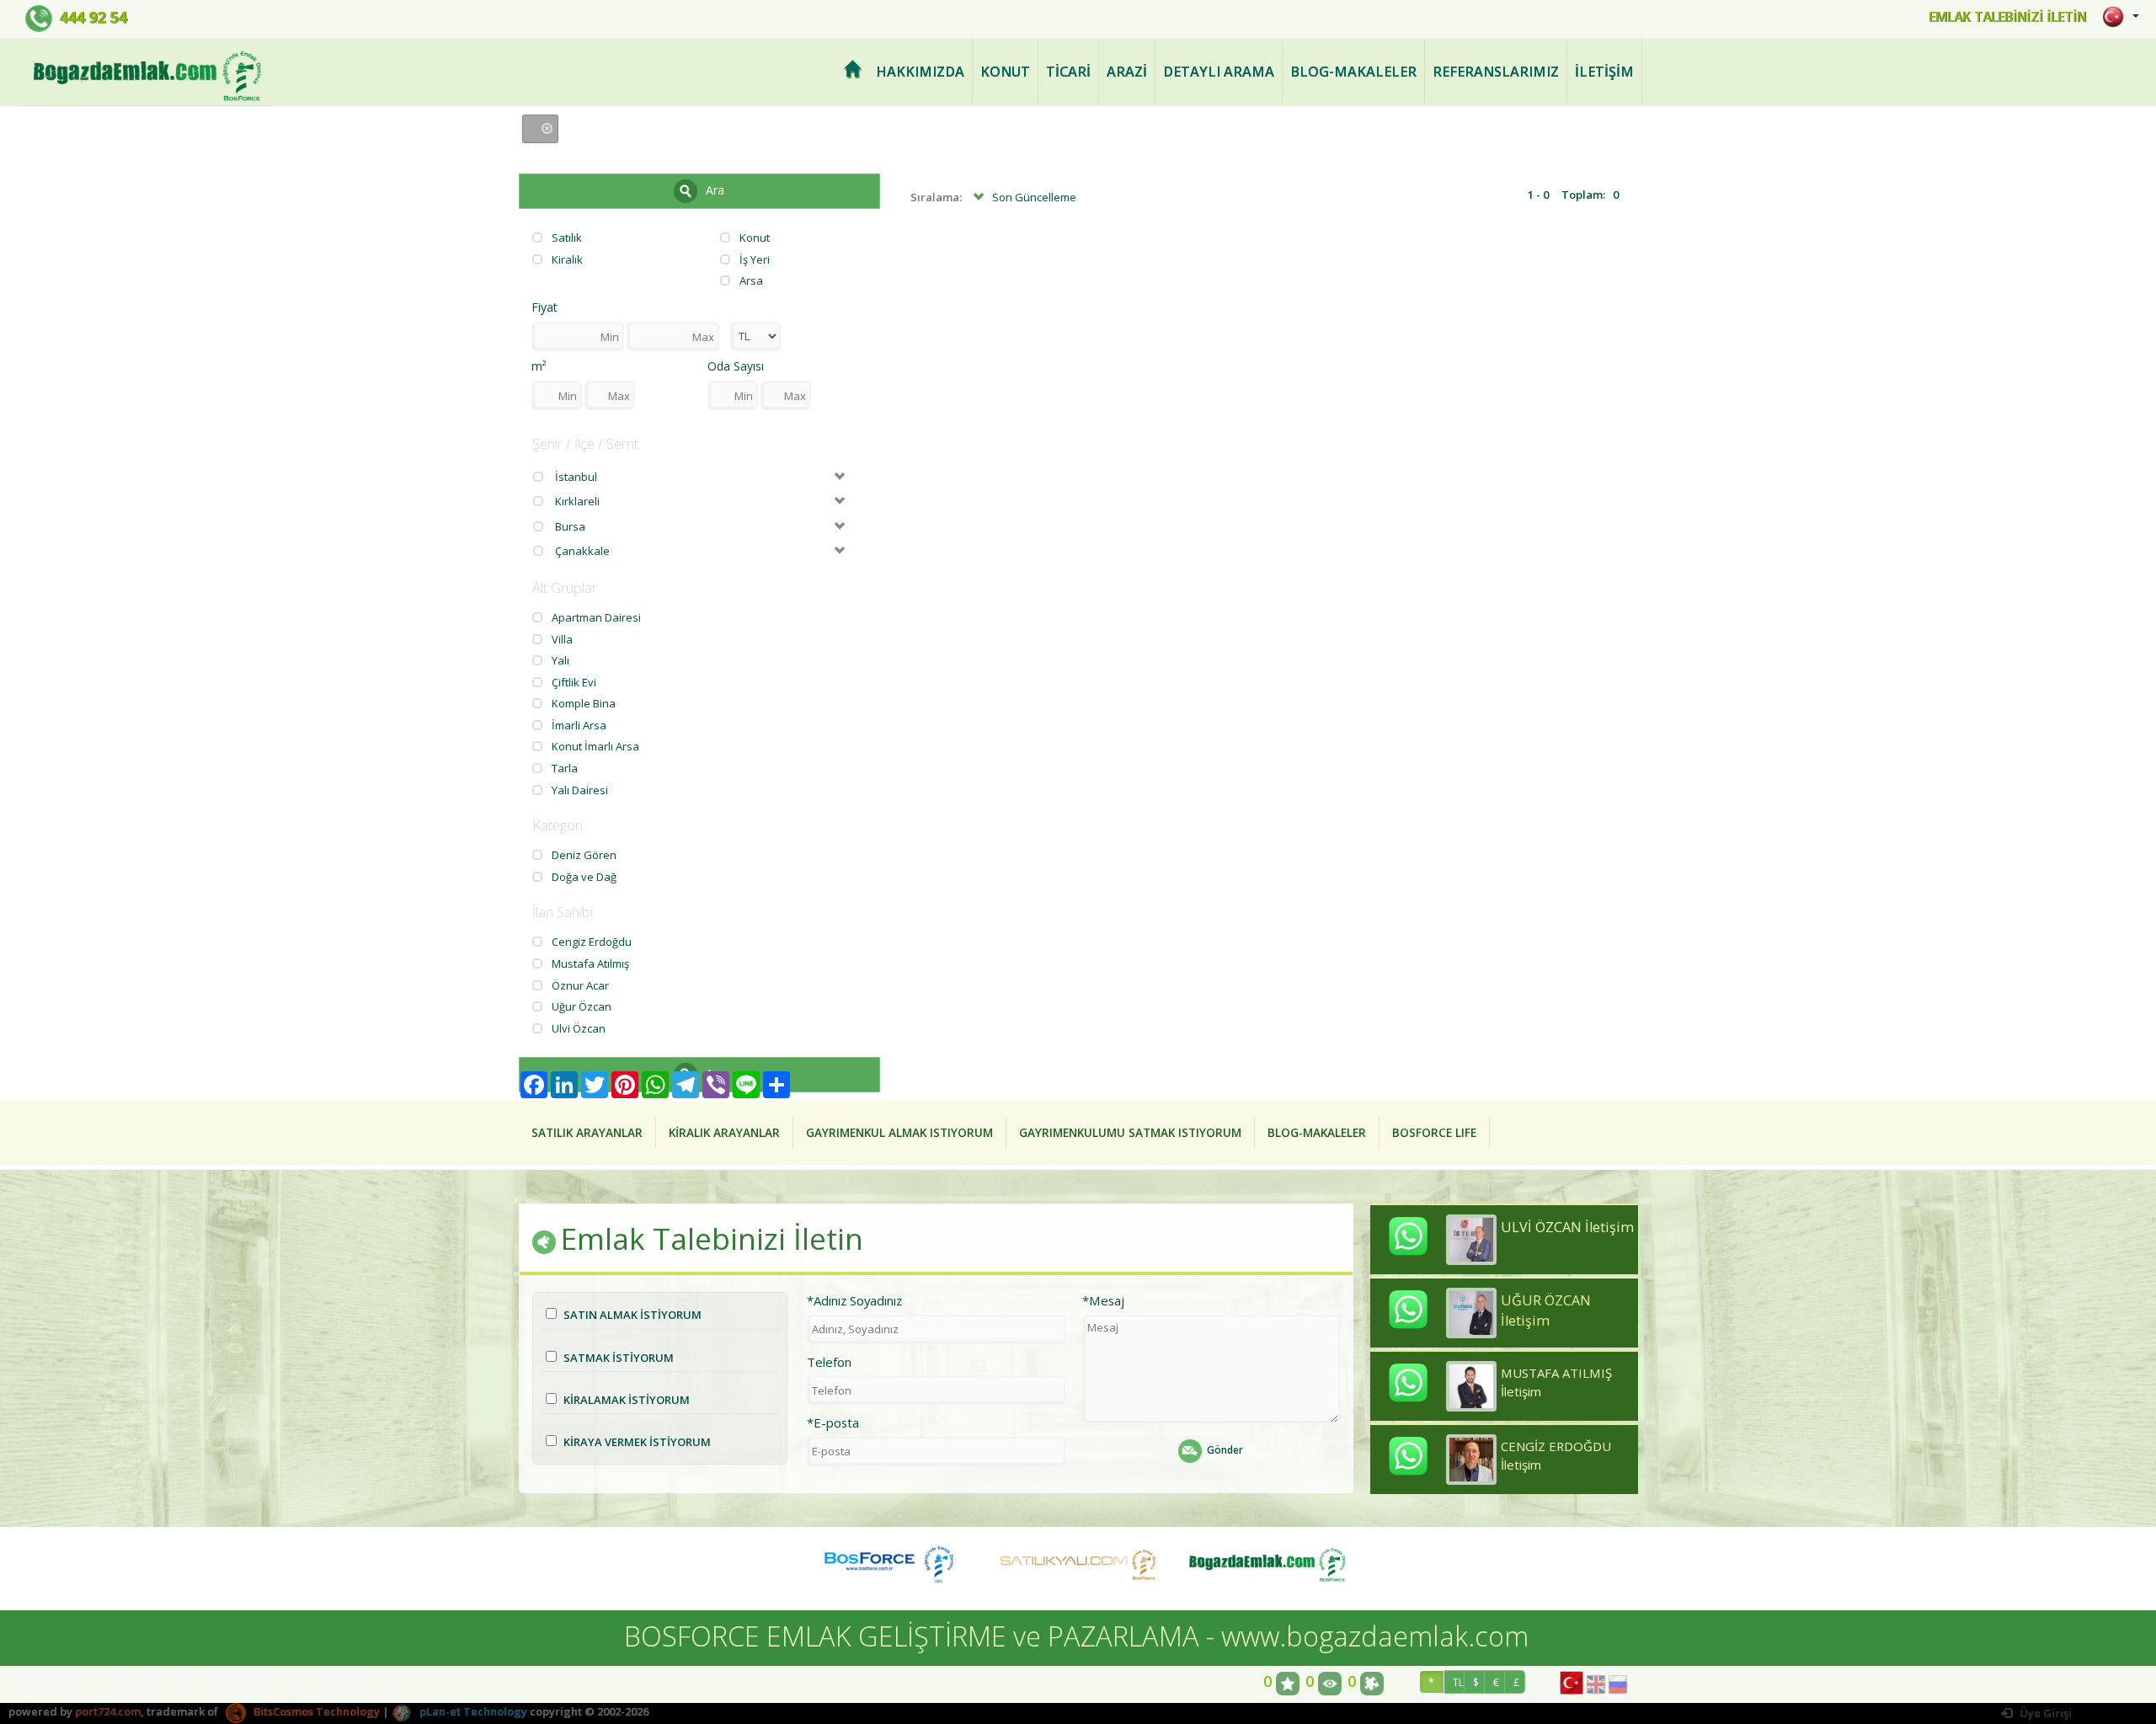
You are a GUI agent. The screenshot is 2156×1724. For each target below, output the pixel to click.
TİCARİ (1068, 72)
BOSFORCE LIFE (1434, 1132)
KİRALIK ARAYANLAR (724, 1132)
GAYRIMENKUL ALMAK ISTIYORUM (899, 1132)
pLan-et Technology (472, 1711)
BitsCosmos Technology (315, 1711)
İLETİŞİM (1604, 72)
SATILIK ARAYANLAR (587, 1132)
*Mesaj (1103, 1300)
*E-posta (833, 1422)
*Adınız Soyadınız (854, 1300)
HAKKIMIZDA (920, 72)
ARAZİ (1127, 72)
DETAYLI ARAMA (1219, 72)
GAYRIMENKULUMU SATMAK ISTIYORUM (1130, 1132)
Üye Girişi (2044, 1713)
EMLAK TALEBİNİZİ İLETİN (2007, 17)
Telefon (829, 1362)
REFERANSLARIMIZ (1496, 72)
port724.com (108, 1711)
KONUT (1005, 72)
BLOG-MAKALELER (1353, 72)
